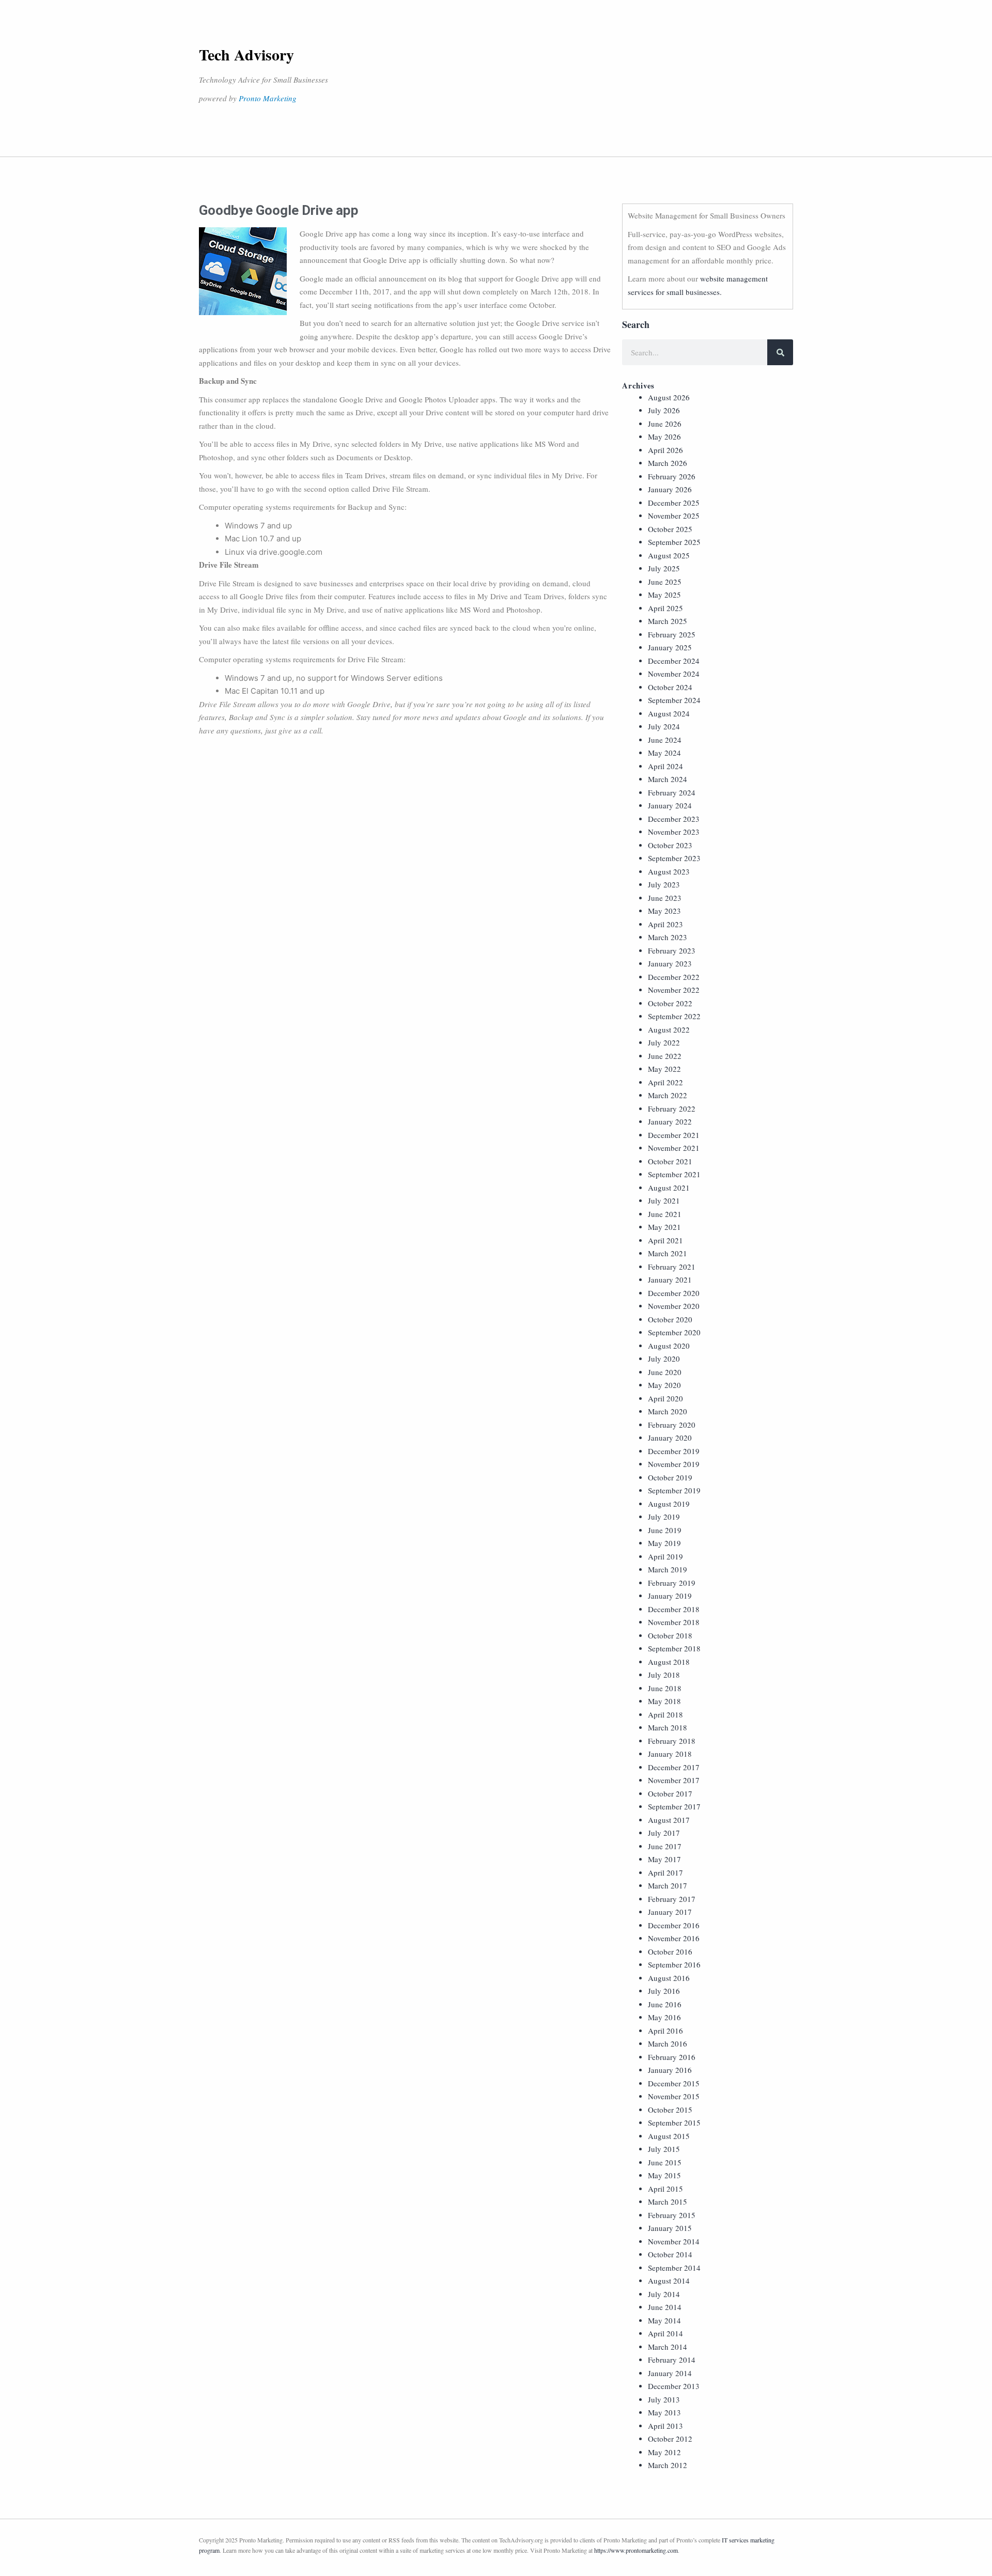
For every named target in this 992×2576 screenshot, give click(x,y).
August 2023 (669, 871)
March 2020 (668, 1411)
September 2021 (674, 1174)
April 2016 (665, 2031)
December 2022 (674, 977)
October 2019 (670, 1477)
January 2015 (670, 2228)
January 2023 (670, 963)
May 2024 (664, 753)
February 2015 (672, 2215)
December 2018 (674, 1609)
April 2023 (665, 924)
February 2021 (672, 1267)
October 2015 (670, 2110)
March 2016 (668, 2043)
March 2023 (668, 937)
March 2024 (668, 779)
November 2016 (674, 1938)
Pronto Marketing (268, 98)
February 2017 (672, 1899)
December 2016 (674, 1925)
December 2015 (674, 2083)
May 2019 (664, 1543)
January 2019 (670, 1596)
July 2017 (664, 1833)
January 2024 (670, 805)
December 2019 (674, 1451)
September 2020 (674, 1332)
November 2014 (674, 2241)
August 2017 (669, 1820)
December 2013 (674, 2386)
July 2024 (664, 726)
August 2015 (669, 2136)
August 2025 (669, 555)
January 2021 (670, 1279)
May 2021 (664, 1227)
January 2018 (670, 1754)
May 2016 (664, 2017)
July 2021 (664, 1200)
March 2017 (668, 1885)
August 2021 (669, 1188)
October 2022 (670, 1003)
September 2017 (674, 1806)
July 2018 (664, 1675)
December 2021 (674, 1135)
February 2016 (672, 2057)
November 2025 (674, 516)
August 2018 (669, 1662)
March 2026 (668, 463)
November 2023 (674, 832)
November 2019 (674, 1464)
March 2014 (668, 2347)
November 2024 (674, 674)
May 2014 (664, 2320)
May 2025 (664, 595)
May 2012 (664, 2452)
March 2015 (668, 2202)
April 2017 (665, 1872)
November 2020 (674, 1306)
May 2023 (664, 911)
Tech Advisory (246, 54)
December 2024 (674, 661)
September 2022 (674, 1016)
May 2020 (664, 1385)
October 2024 (670, 687)
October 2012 (670, 2439)
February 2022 (672, 1109)
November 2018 (674, 1622)
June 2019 (665, 1530)
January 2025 (670, 647)
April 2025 (665, 608)
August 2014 (669, 2281)
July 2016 (664, 1991)
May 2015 (664, 2175)
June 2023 (665, 898)
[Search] (780, 352)
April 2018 (665, 1714)
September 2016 (674, 1964)
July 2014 (664, 2294)
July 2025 (664, 568)
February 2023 (672, 950)
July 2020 (664, 1359)
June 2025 (665, 582)
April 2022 (665, 1082)
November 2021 (674, 1148)
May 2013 (664, 2412)
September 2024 (674, 700)
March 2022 (668, 1095)
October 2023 (670, 845)
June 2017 (665, 1846)
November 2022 (674, 990)
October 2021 (670, 1161)
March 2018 (668, 1727)
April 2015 (665, 2189)
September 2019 (674, 1490)
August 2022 (669, 1029)
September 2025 (674, 542)
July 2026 (664, 410)
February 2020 (672, 1425)
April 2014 (665, 2333)
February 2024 (672, 792)
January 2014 (670, 2373)
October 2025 (670, 529)
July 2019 (664, 1517)
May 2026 (664, 436)
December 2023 (674, 819)
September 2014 (674, 2268)
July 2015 (664, 2149)
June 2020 (665, 1372)
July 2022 (664, 1042)
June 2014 (665, 2307)
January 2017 (670, 1912)
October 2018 (670, 1635)
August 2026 (669, 397)
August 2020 (669, 1346)
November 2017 (674, 1780)
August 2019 (669, 1504)
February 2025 (672, 634)
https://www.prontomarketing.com (636, 2550)
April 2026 (665, 450)
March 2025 (668, 621)
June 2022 (665, 1056)
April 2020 (665, 1398)
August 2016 (669, 1978)
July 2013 (664, 2399)
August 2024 (669, 713)
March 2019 (668, 1569)
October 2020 (670, 1319)
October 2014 (670, 2254)
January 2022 (670, 1121)
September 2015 (674, 2122)
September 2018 (674, 1648)
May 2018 (664, 1701)
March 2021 (668, 1253)
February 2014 (672, 2360)
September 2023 (674, 858)
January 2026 (670, 489)
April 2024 (665, 766)
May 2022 (664, 1069)
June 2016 (665, 2004)
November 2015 (674, 2096)
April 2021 (665, 1240)
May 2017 (664, 1859)
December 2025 (674, 503)
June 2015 (665, 2162)
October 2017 (670, 1793)
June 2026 (665, 424)
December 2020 (674, 1293)
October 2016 (670, 1951)
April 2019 (665, 1556)
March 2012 (668, 2465)
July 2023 (664, 884)
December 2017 (674, 1767)
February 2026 (672, 476)
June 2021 (665, 1214)
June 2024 (665, 740)
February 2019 (672, 1583)
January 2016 (670, 2070)
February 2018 (672, 1741)
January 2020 (670, 1438)
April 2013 (665, 2426)
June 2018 (665, 1688)
